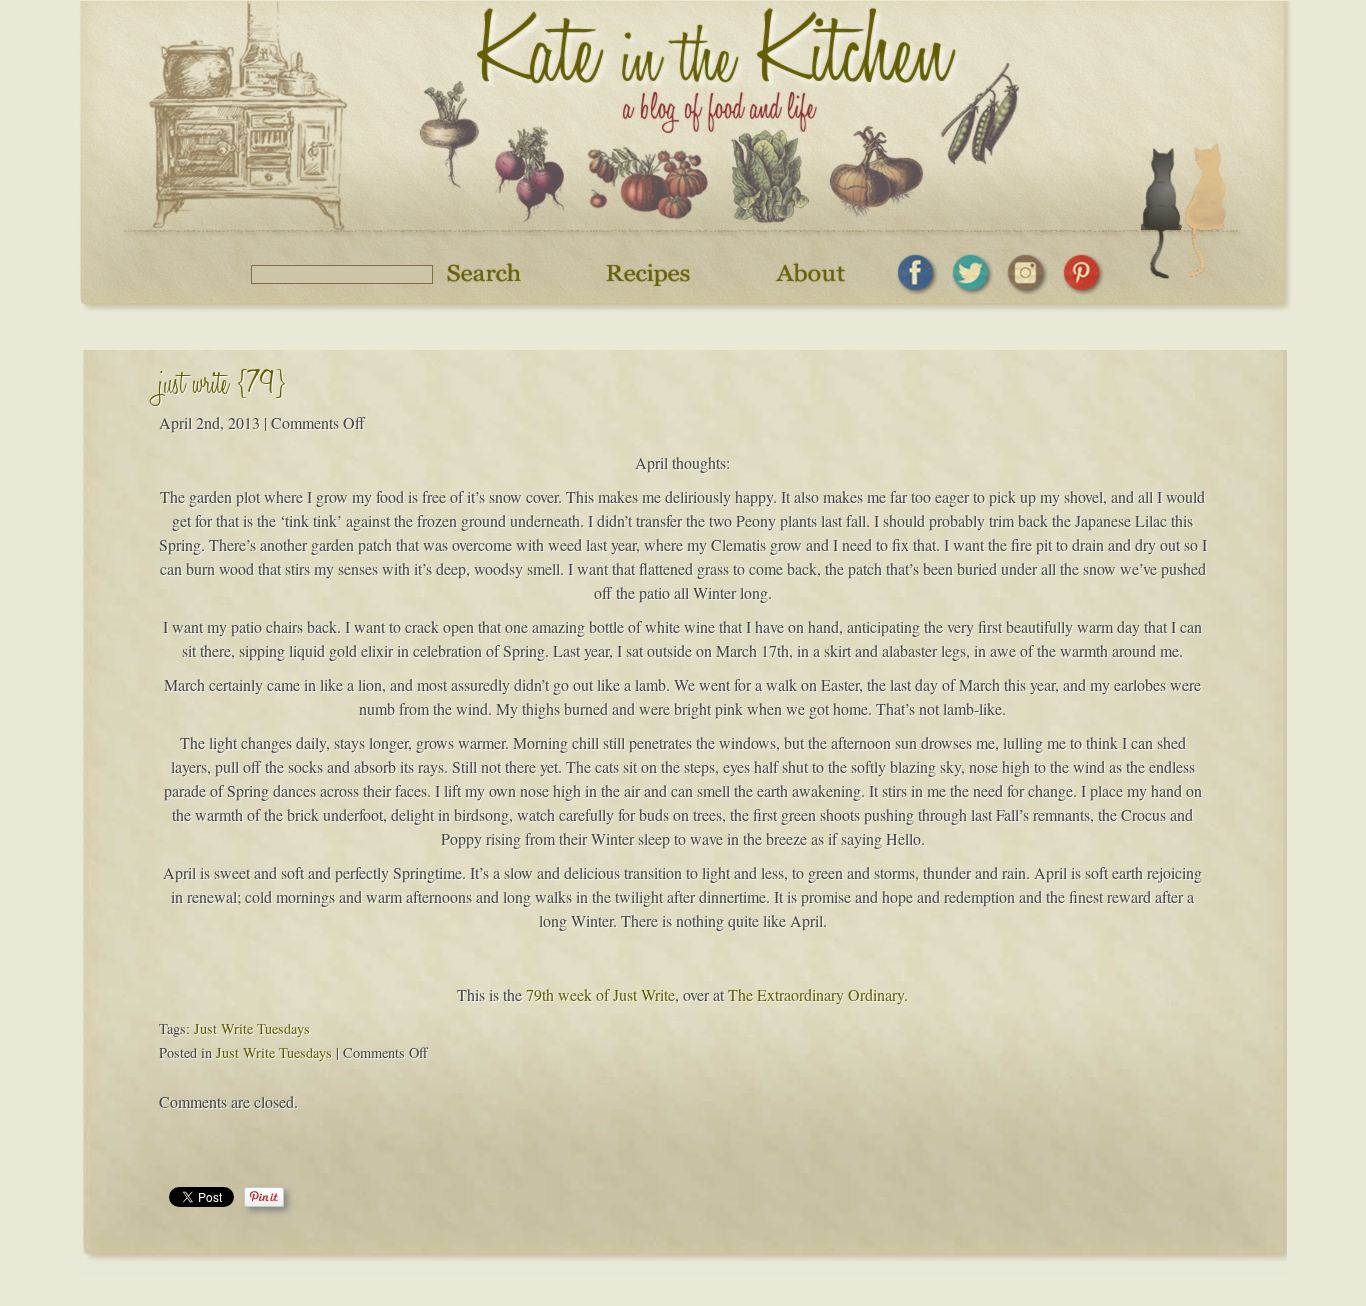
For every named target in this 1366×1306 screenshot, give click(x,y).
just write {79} (222, 387)
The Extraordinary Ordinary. (818, 994)
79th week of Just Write (600, 994)
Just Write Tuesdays (252, 1028)
